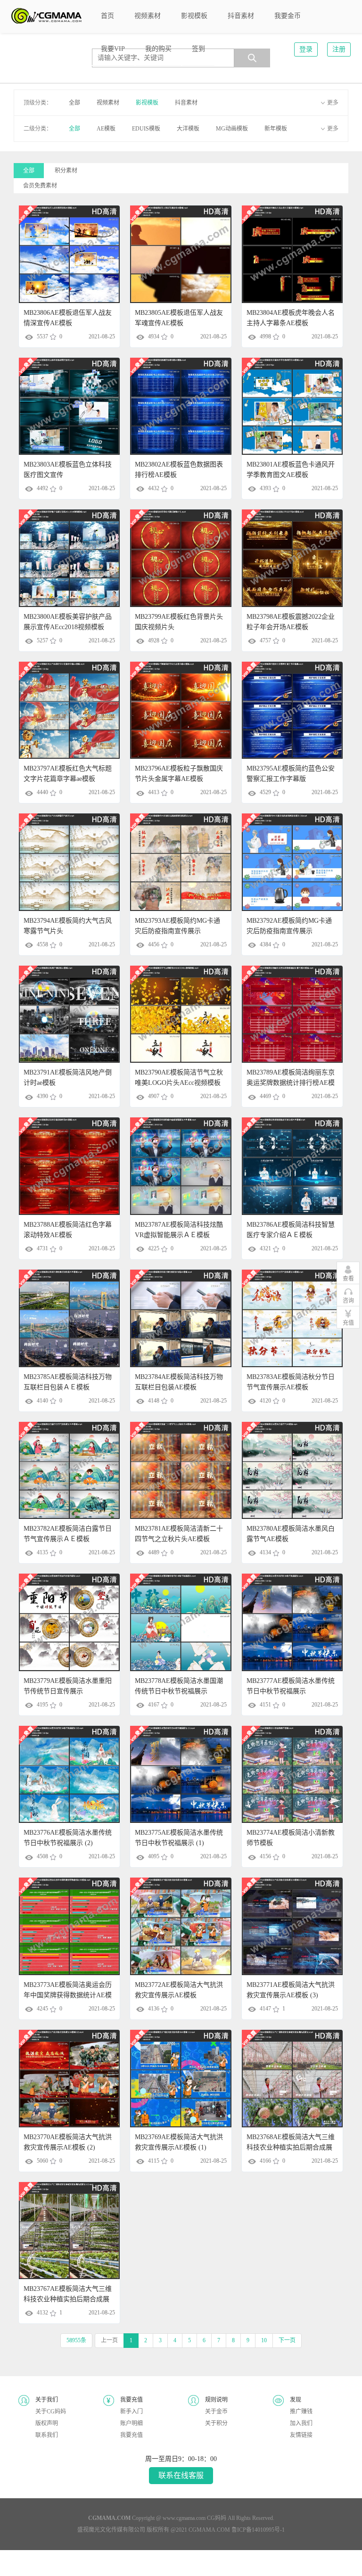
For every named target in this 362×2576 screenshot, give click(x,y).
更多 (333, 103)
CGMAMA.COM (209, 2530)
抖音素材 (186, 103)
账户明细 (132, 2423)
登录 (306, 49)
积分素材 (66, 171)
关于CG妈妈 (51, 2412)
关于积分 (216, 2423)
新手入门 (132, 2412)
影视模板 (147, 103)
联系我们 (47, 2435)
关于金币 (216, 2412)
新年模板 (276, 129)
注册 (339, 49)
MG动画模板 (232, 129)
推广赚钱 (301, 2412)
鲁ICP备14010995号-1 (258, 2530)
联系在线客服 (181, 2475)
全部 (74, 103)
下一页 (287, 2340)
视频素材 (108, 103)
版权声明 (47, 2423)
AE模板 (106, 129)
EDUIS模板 (146, 129)
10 (264, 2340)
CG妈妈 (217, 2518)
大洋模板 (188, 129)
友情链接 (301, 2435)
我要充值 (132, 2435)
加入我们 (301, 2423)
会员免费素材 (40, 186)
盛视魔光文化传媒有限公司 (111, 2530)
